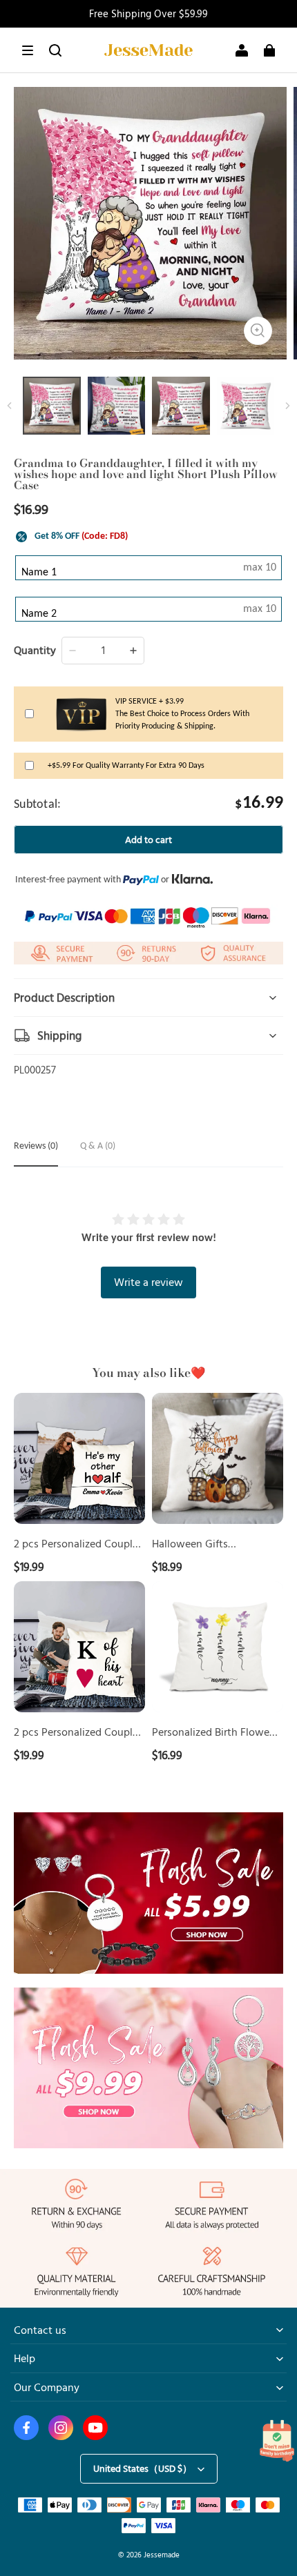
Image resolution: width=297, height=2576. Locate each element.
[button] (28, 50)
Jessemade (162, 2554)
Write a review (148, 1282)
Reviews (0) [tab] (36, 1146)
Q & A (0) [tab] (98, 1146)
